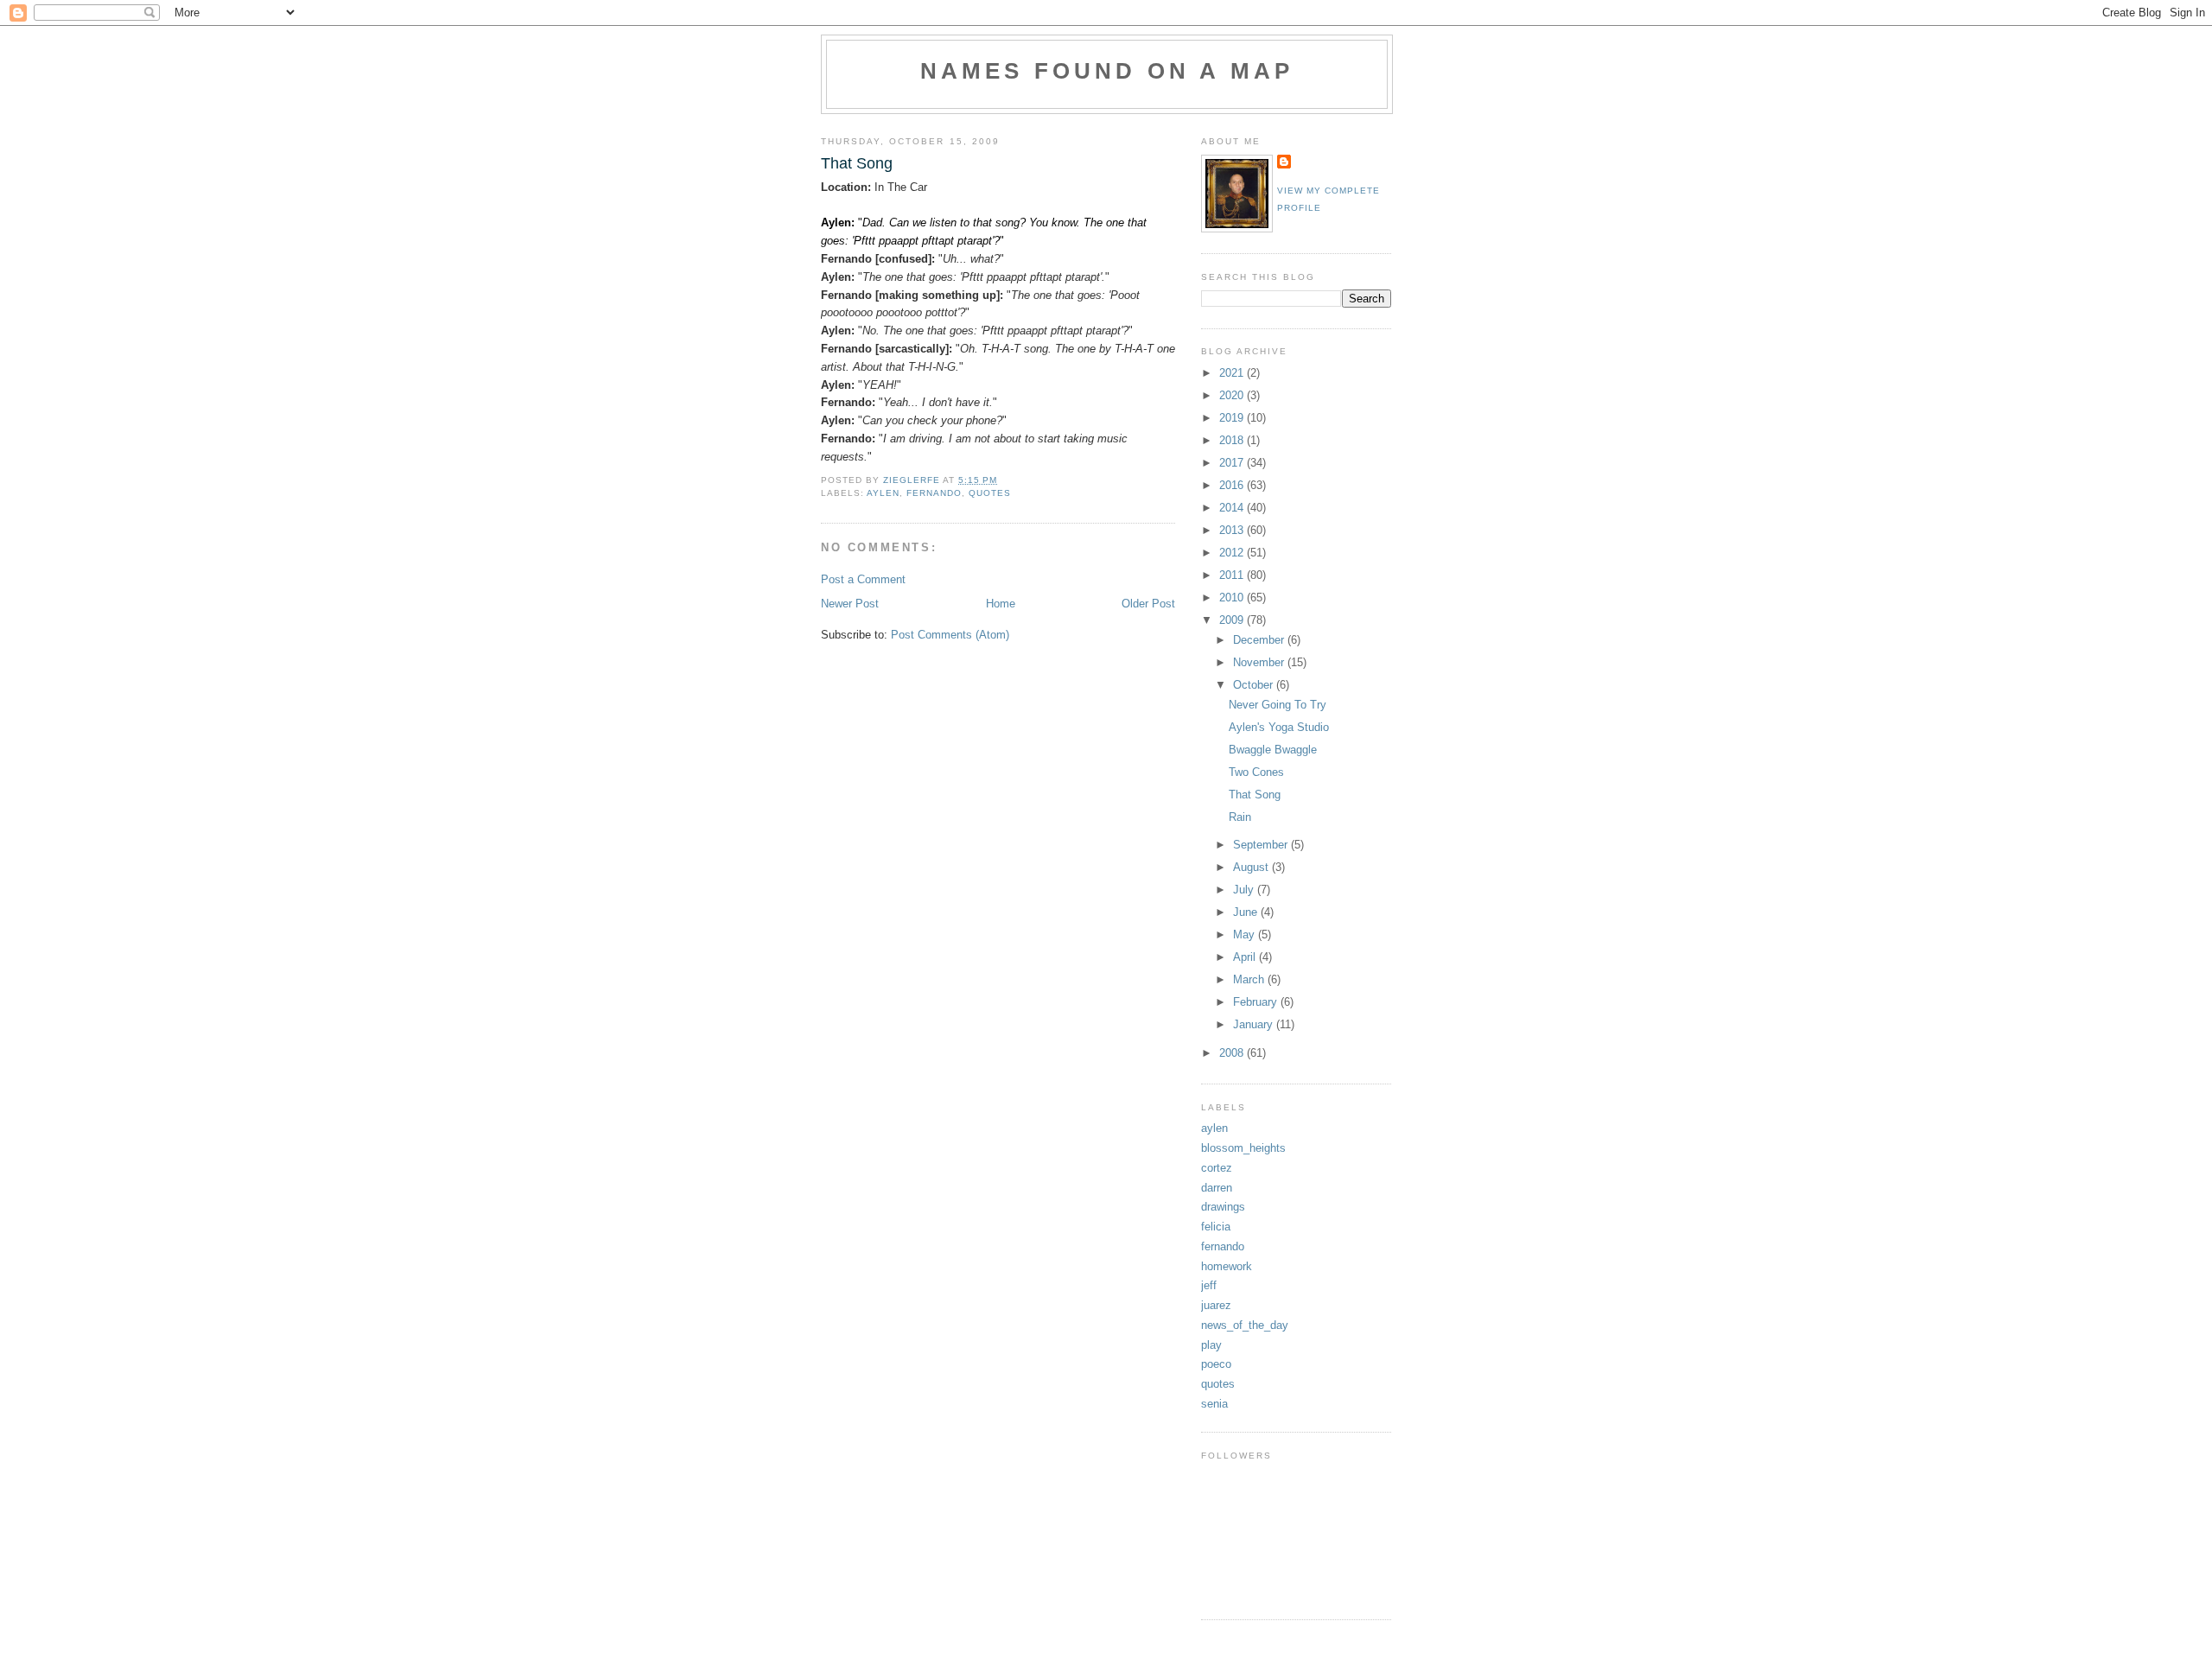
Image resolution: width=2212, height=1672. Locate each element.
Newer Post (850, 604)
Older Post (1148, 604)
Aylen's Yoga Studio (1279, 727)
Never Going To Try (1278, 705)
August (1252, 867)
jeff (1209, 1285)
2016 (1233, 485)
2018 (1233, 440)
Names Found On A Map (1107, 71)
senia (1214, 1404)
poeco (1216, 1364)
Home (1001, 604)
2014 (1233, 508)
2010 (1233, 598)
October (1255, 685)
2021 (1233, 373)
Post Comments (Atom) (950, 635)
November (1260, 662)
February (1257, 1002)
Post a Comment (863, 579)
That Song (1255, 795)
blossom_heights (1243, 1148)
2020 (1233, 395)
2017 (1233, 463)
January (1255, 1024)
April (1246, 957)
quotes (990, 493)
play (1211, 1345)
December (1260, 640)
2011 (1233, 575)
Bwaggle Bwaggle (1273, 750)
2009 (1233, 620)
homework (1227, 1266)
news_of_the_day (1245, 1325)
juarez (1216, 1305)
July (1245, 890)
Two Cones (1256, 772)
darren (1217, 1188)
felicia (1216, 1227)
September (1262, 845)
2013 (1233, 530)
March (1250, 979)
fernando (934, 493)
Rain (1240, 817)
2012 (1233, 553)
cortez (1217, 1168)
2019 (1233, 418)
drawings (1223, 1207)
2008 (1233, 1053)
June (1247, 912)
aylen (883, 493)
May (1246, 935)
